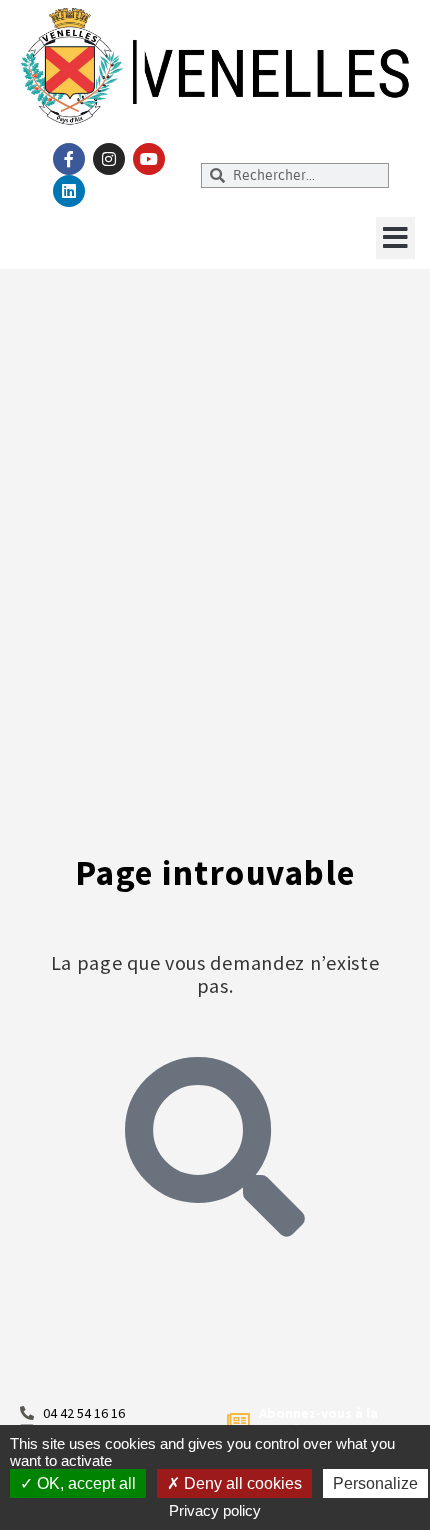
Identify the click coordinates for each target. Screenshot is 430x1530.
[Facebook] (69, 159)
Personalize (375, 1483)
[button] (395, 238)
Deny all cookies (241, 1483)
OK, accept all (84, 1483)
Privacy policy (215, 1510)
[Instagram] (109, 159)
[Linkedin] (69, 191)
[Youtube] (149, 159)
